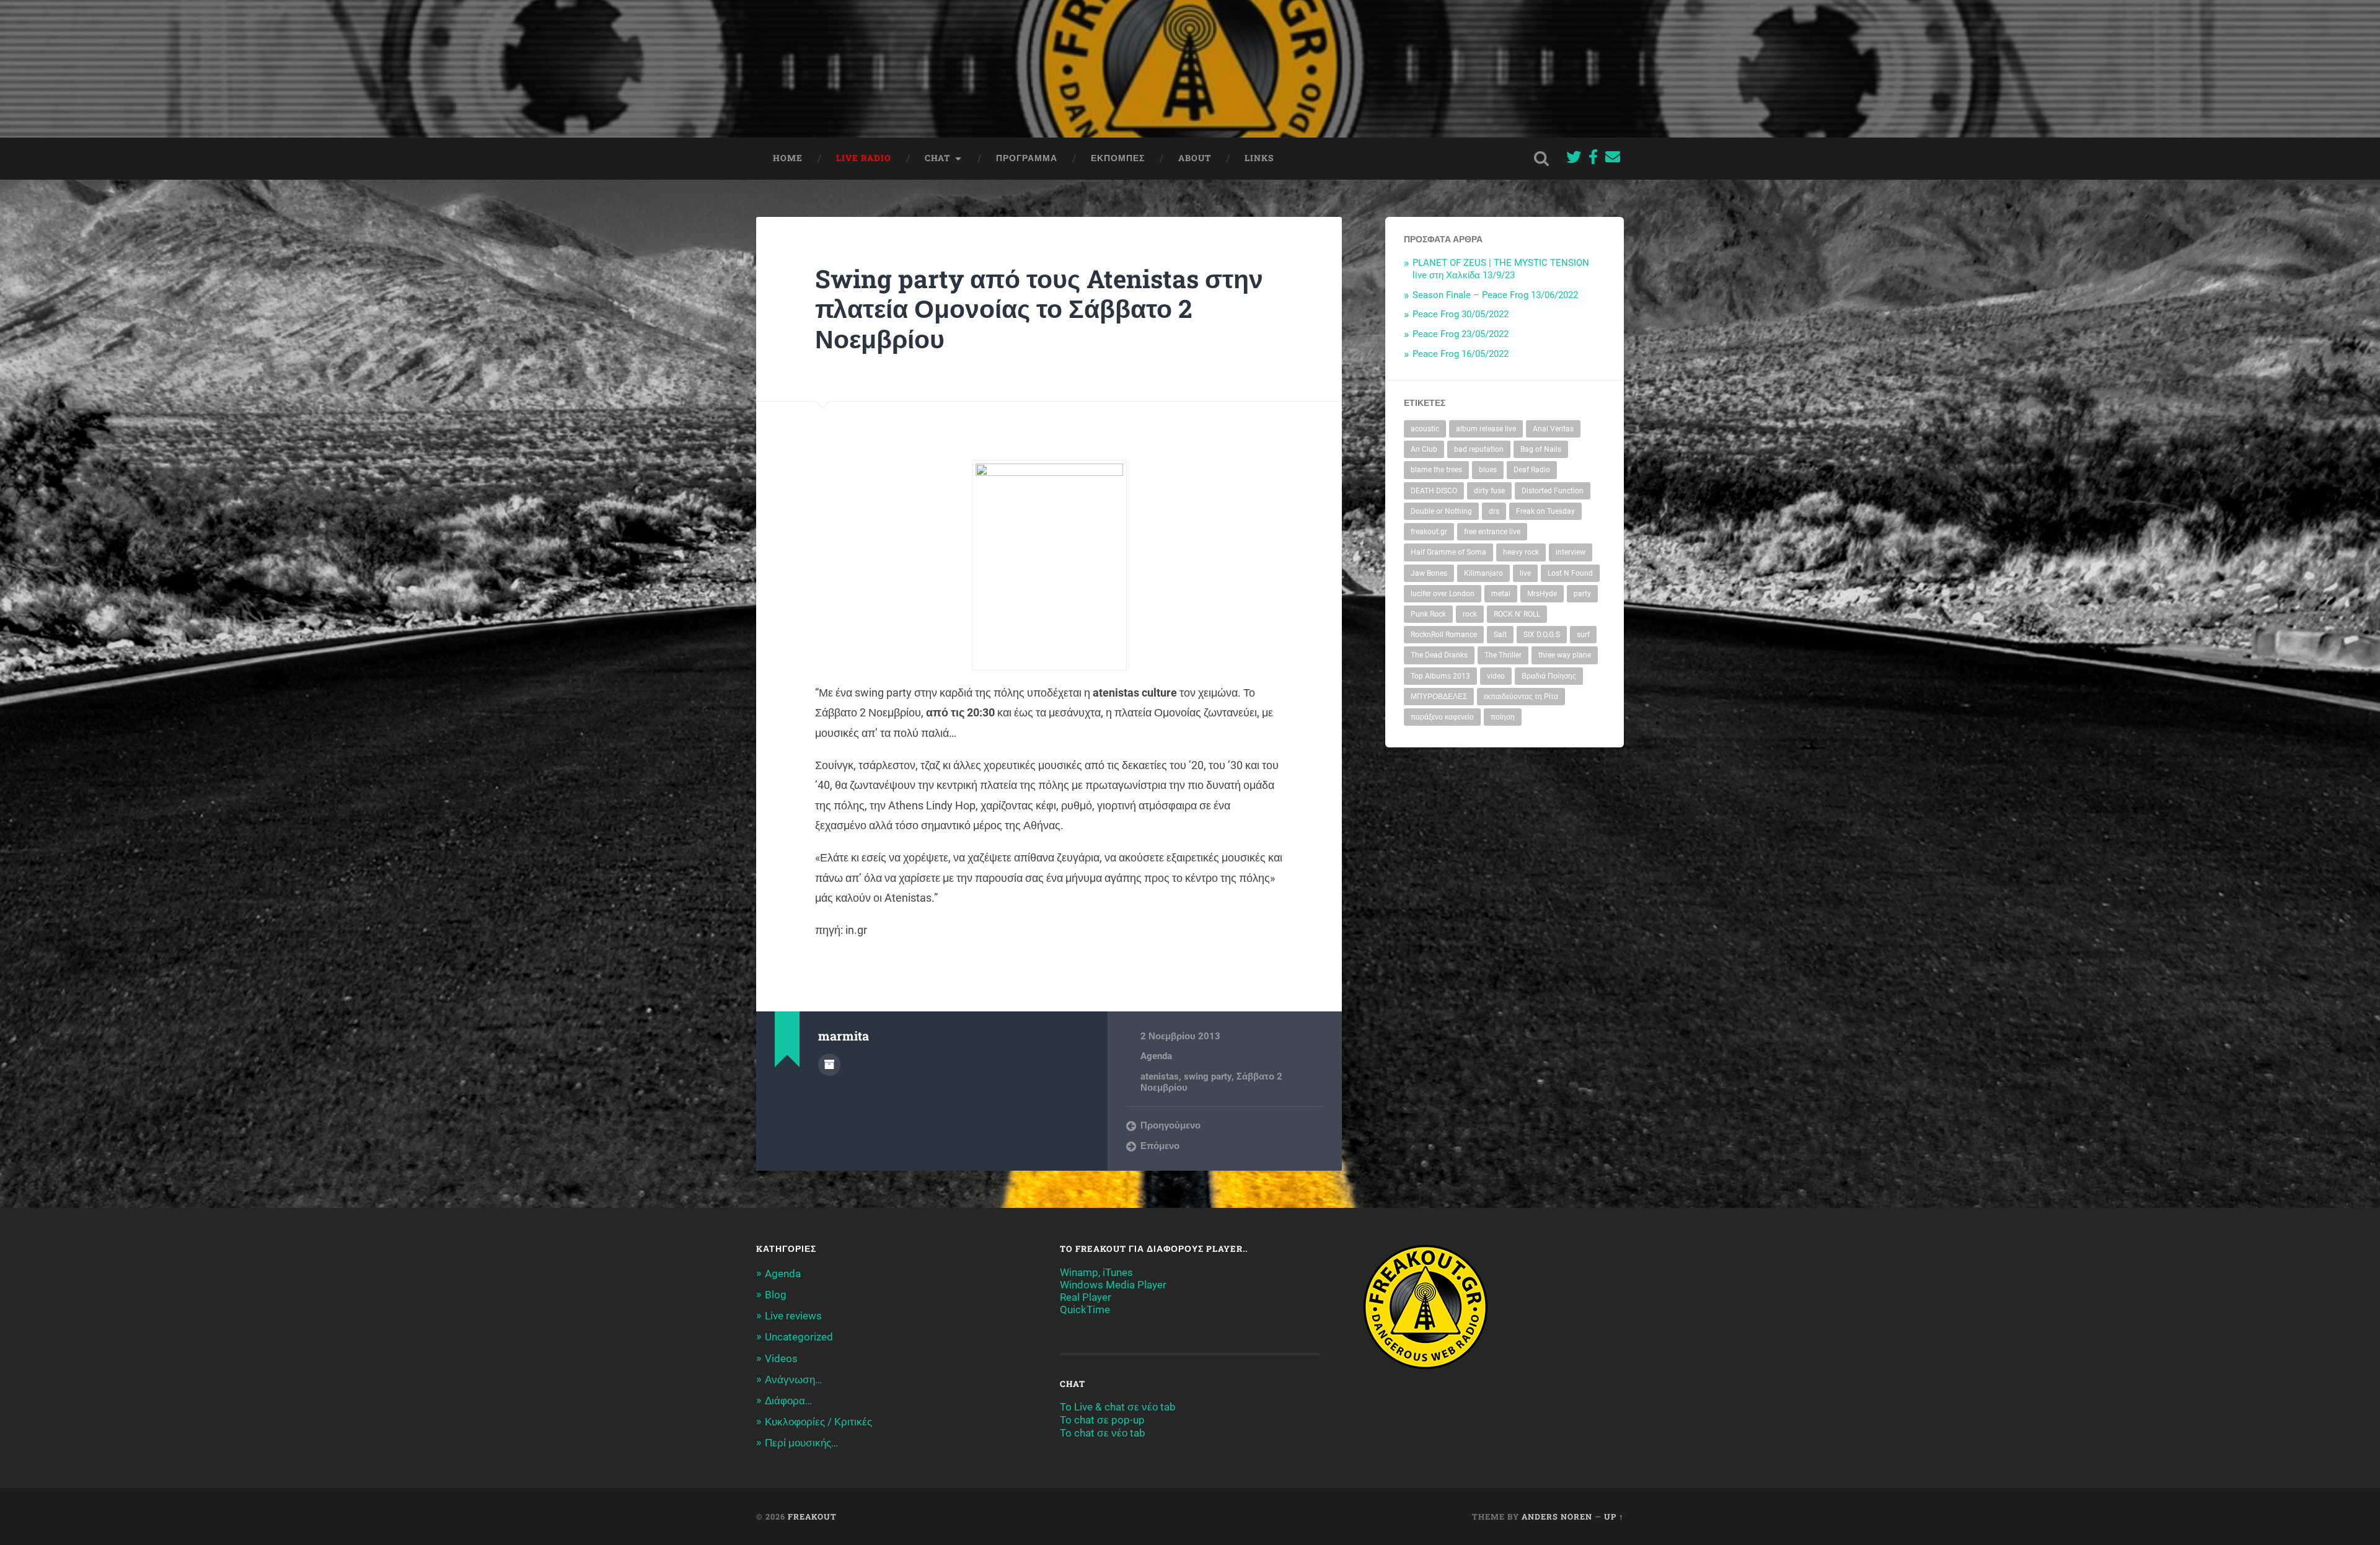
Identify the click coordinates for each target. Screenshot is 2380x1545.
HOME (788, 158)
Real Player (1086, 1297)
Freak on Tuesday (1545, 511)
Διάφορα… (788, 1401)
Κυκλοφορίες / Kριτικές (818, 1422)
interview (1571, 552)
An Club (1424, 449)
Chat (937, 158)
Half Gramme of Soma (1448, 552)
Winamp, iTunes (1096, 1272)
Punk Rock (1428, 614)
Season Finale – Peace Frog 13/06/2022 (1495, 295)
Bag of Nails (1541, 449)
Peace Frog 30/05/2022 (1461, 314)
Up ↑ (1614, 1516)
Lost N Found (1570, 573)
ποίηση (1503, 717)
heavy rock (1521, 552)
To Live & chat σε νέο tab (1118, 1407)
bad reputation (1479, 449)
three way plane (1565, 655)
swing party (1208, 1076)
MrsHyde (1542, 594)
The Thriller (1503, 655)
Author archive (829, 1065)
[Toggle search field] (1541, 159)
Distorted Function (1553, 491)
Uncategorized (799, 1337)
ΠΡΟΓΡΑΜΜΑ (1027, 158)
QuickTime (1085, 1310)
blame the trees (1436, 470)
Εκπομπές (1118, 158)
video (1496, 676)
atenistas (1160, 1076)
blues (1488, 470)
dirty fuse (1489, 491)
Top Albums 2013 (1440, 676)
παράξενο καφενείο (1442, 717)
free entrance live (1492, 532)
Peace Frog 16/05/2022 (1461, 354)
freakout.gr (1429, 532)
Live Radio (864, 158)
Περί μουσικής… (801, 1443)
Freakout (812, 1516)
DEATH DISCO (1434, 491)
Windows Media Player (1113, 1285)
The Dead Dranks (1439, 655)
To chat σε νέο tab (1103, 1433)
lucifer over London (1443, 594)
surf (1583, 635)
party (1582, 594)
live (1525, 573)
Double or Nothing (1441, 511)
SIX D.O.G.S (1542, 635)
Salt (1500, 635)
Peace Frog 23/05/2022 (1461, 334)
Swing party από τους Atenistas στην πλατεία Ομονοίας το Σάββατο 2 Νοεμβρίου (1039, 309)
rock (1470, 614)
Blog (776, 1295)
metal (1501, 594)
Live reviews (793, 1316)
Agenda (1156, 1056)
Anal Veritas (1553, 429)
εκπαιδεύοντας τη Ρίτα (1521, 697)
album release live (1486, 429)
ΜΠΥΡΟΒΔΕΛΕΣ (1439, 697)
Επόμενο (1160, 1146)
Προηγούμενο (1170, 1125)
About (1195, 158)
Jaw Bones (1429, 573)
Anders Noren (1557, 1516)
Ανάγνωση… (793, 1380)
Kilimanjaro (1483, 573)
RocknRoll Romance (1444, 635)
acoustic (1425, 429)
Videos (781, 1358)
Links (1259, 158)
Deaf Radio (1532, 470)
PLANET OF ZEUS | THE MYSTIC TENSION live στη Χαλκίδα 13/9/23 (1501, 269)
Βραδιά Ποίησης (1549, 676)
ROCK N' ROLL (1517, 614)
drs (1494, 511)
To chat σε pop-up (1102, 1420)
